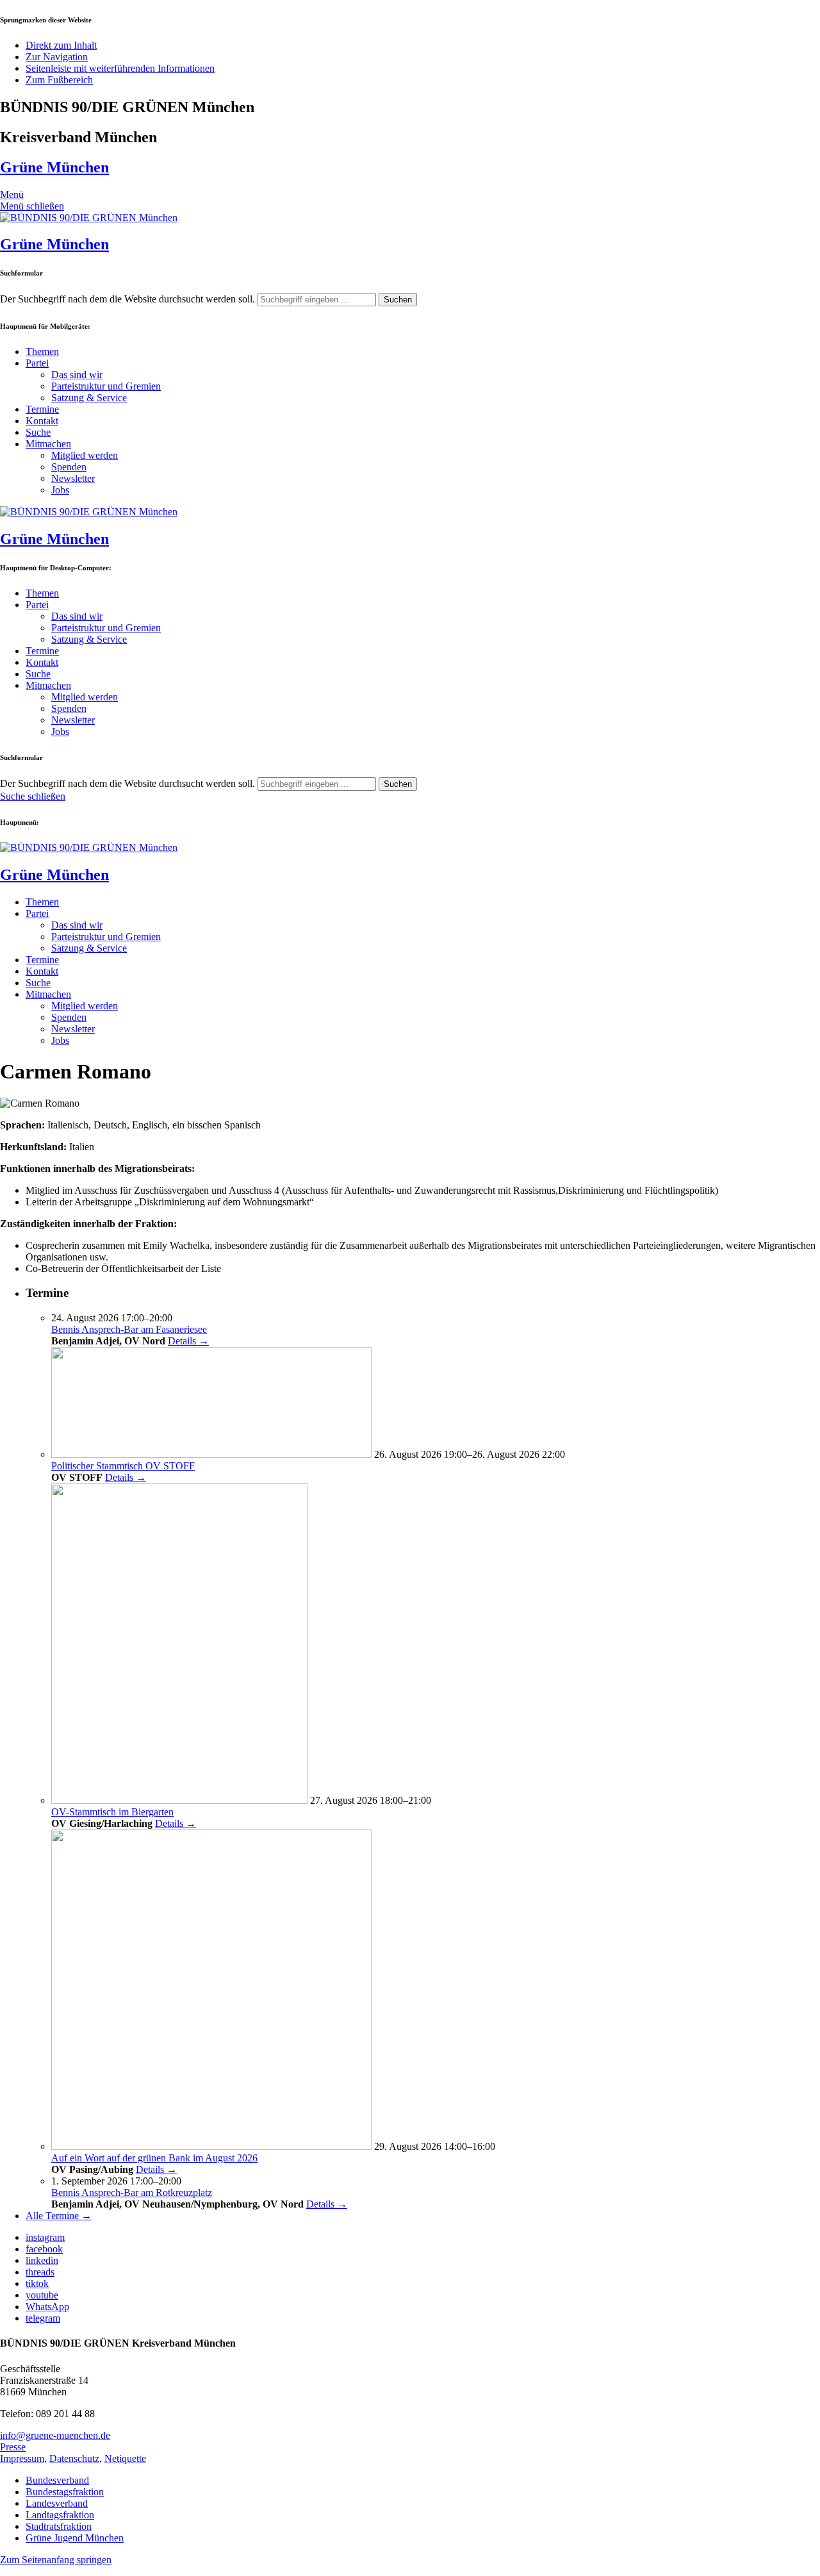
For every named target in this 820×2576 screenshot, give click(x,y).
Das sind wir (77, 375)
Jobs (60, 490)
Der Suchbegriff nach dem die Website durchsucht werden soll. (127, 299)
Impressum (22, 2458)
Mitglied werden (85, 455)
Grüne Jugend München (75, 2538)
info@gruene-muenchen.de (55, 2435)
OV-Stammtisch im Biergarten (112, 1812)
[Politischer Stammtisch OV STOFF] (211, 1454)
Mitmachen (48, 444)
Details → (188, 1341)
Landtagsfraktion (60, 2515)
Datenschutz (74, 2458)
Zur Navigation (57, 57)
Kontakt (42, 421)
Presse (13, 2447)
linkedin (42, 2260)
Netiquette (125, 2458)
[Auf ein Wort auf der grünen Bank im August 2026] (211, 2146)
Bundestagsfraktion (65, 2492)
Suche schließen (33, 796)
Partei (37, 363)
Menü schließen (32, 206)
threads (40, 2272)
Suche (38, 432)
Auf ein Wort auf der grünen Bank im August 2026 (154, 2158)
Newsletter (73, 478)
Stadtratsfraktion (59, 2526)
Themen (42, 351)
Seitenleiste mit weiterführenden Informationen (120, 68)
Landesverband (57, 2503)
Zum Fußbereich (59, 80)
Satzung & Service (89, 398)
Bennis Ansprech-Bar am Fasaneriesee (129, 1329)
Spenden (69, 467)
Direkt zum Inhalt (61, 45)
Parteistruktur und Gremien (106, 386)
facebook (44, 2249)
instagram (45, 2237)
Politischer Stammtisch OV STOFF (123, 1466)
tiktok (37, 2283)
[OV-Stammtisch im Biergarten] (179, 1800)
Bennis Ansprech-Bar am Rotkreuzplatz (132, 2192)
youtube (42, 2295)
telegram (43, 2318)
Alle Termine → (59, 2216)
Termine (42, 409)
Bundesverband (57, 2480)
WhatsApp (47, 2307)
